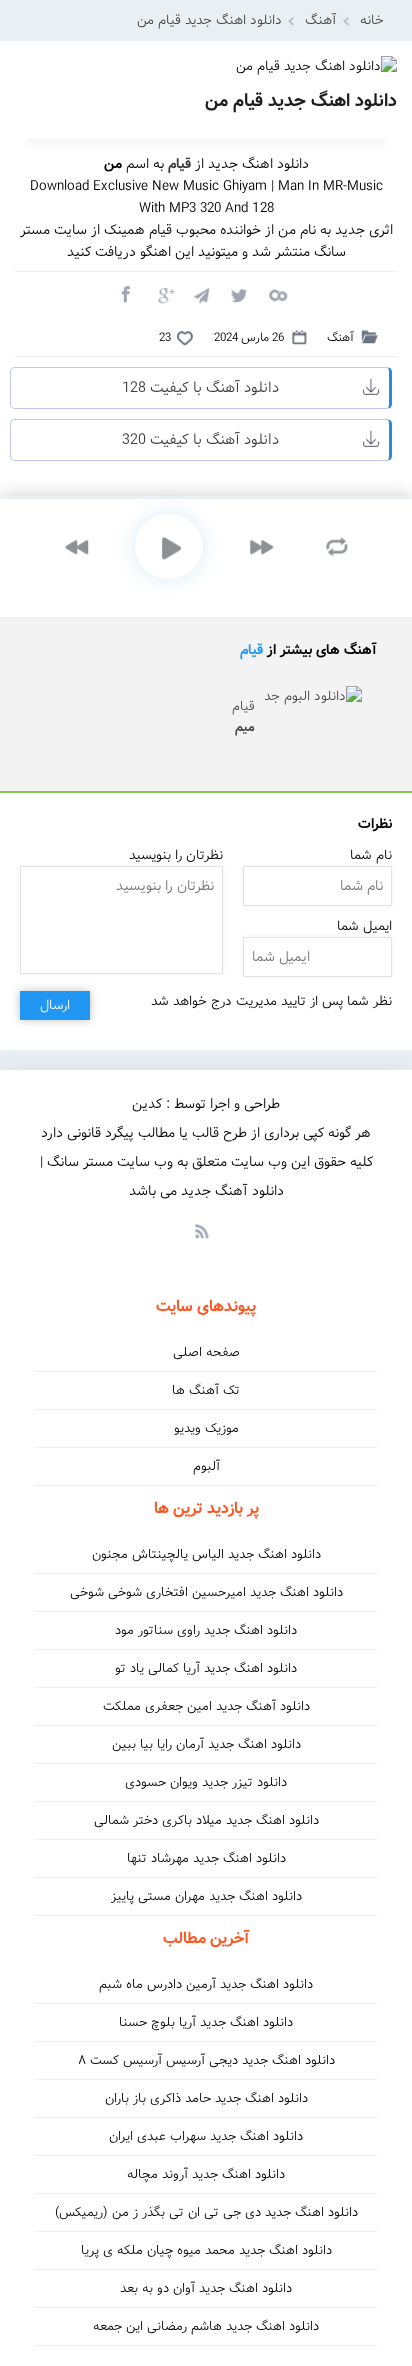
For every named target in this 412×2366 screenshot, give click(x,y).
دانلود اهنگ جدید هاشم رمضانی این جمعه (206, 2326)
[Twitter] (239, 294)
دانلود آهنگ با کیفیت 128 (200, 388)
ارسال (55, 1005)
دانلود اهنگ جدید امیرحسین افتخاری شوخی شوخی (206, 1592)
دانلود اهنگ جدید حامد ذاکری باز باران (206, 2098)
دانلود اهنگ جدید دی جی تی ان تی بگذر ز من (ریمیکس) (206, 2212)
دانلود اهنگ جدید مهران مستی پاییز (206, 1896)
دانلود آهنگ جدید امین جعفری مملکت (206, 1706)
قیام (251, 650)
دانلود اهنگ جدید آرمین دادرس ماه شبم (206, 1984)
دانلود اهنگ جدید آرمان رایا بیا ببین (206, 1744)
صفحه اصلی (206, 1352)
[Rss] (201, 1230)
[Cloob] (277, 294)
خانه (372, 20)
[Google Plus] (163, 294)
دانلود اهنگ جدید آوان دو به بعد (206, 2288)
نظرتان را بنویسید (176, 855)
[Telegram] (201, 294)
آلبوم (206, 1466)
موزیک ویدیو (206, 1428)
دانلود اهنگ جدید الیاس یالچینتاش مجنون (206, 1554)
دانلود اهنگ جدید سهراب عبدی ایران (206, 2136)
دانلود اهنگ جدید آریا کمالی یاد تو (206, 1668)
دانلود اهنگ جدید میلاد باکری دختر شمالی (206, 1820)
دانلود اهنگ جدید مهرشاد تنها (206, 1858)
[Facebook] (125, 294)
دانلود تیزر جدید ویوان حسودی (206, 1782)
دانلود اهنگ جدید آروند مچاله (206, 2174)
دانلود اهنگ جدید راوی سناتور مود (206, 1630)
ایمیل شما (364, 926)
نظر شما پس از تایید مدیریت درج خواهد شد (271, 1001)
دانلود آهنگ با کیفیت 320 (200, 440)
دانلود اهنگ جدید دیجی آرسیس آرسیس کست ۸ (206, 2060)
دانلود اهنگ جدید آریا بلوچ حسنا (206, 2022)
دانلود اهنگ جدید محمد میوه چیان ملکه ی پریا (206, 2250)
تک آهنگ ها (206, 1390)
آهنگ (321, 20)
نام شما (371, 855)
